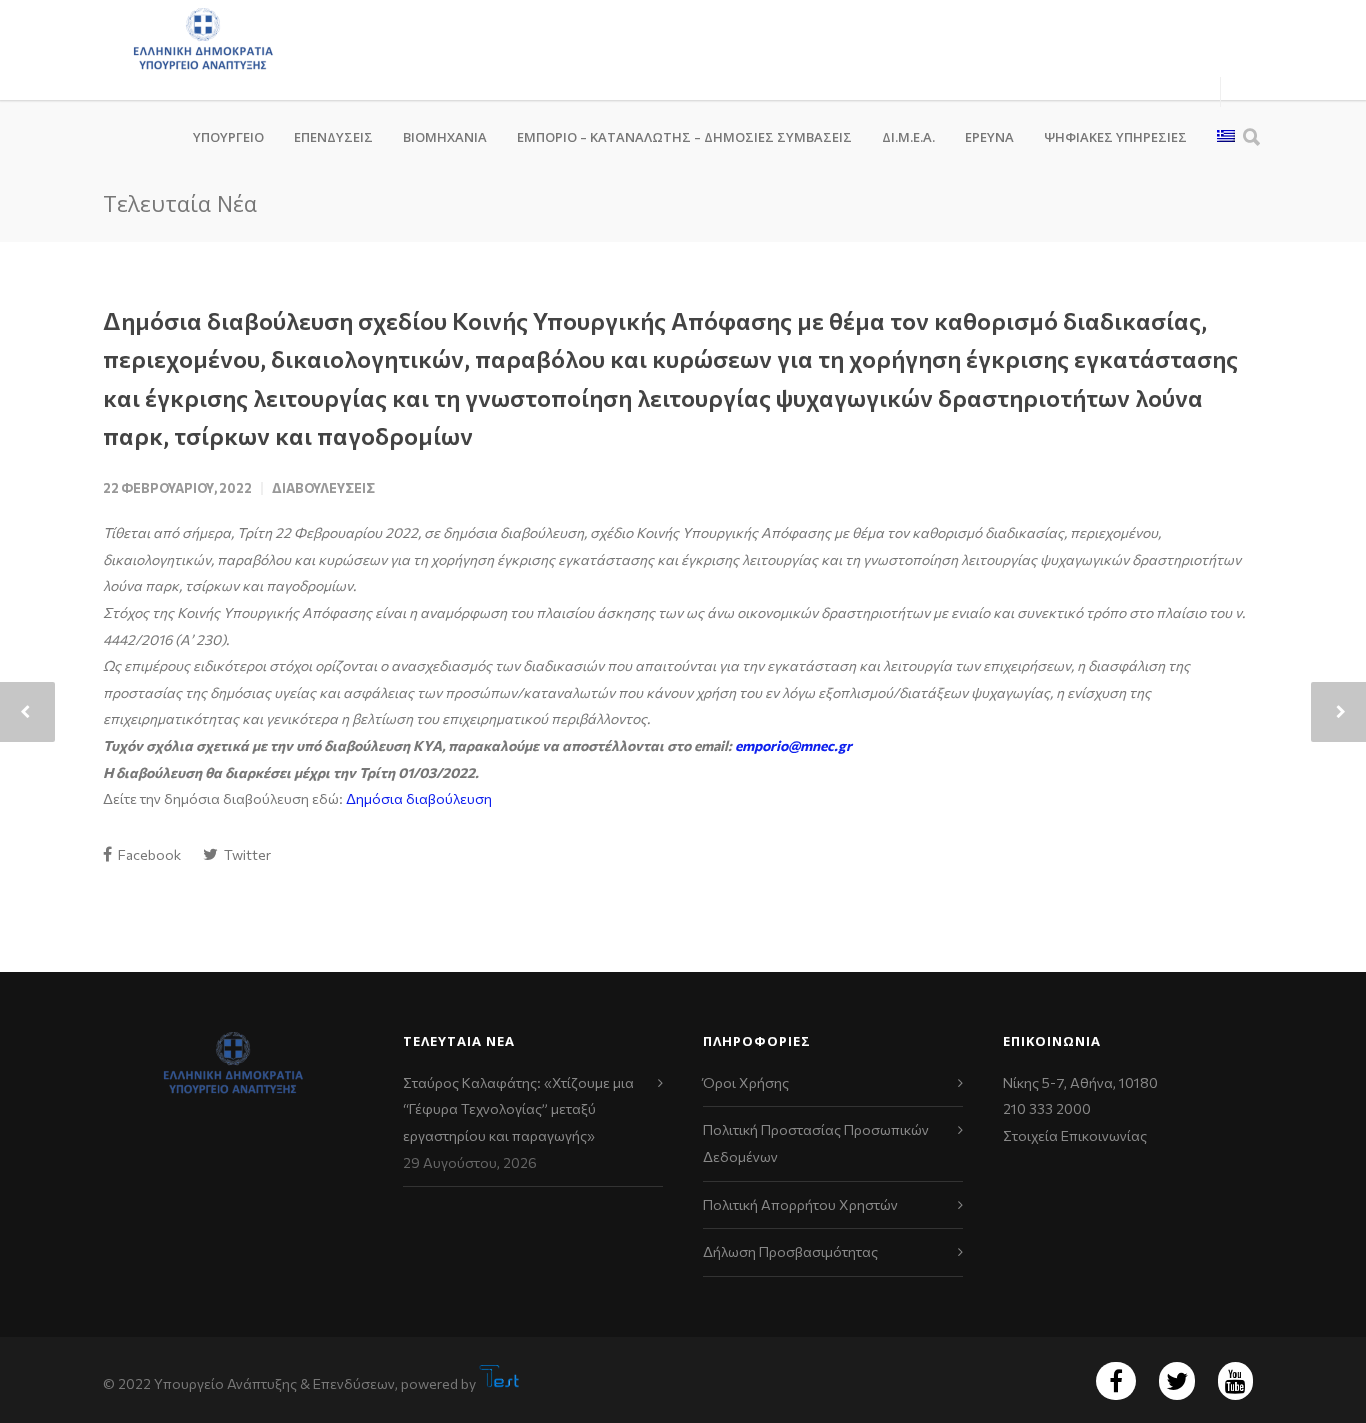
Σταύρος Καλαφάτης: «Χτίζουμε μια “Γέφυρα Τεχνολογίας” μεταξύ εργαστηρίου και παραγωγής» (518, 1109)
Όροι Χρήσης (746, 1082)
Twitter (246, 854)
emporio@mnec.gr (793, 745)
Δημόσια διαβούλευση (419, 798)
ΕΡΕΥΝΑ (989, 137)
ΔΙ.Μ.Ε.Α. (908, 137)
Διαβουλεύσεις (323, 488)
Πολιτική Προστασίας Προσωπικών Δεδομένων (816, 1143)
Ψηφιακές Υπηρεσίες (1115, 137)
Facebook (148, 854)
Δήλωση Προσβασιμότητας (790, 1251)
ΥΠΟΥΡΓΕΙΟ (228, 137)
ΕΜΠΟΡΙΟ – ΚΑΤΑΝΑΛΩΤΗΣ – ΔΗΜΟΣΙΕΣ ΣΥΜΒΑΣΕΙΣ (684, 137)
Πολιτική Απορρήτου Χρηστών (800, 1204)
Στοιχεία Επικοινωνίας (1075, 1135)
